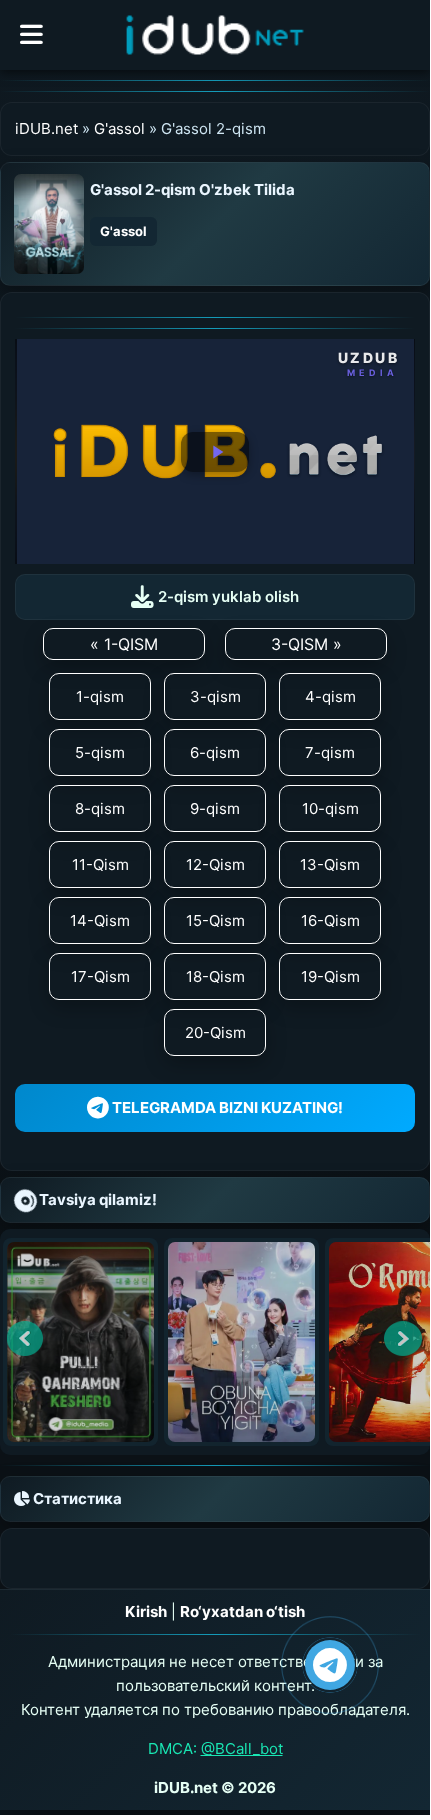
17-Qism (100, 976)
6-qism (215, 752)
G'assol (119, 128)
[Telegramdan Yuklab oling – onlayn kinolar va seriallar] (330, 1665)
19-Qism (330, 976)
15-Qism (215, 920)
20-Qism (215, 1032)
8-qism (100, 808)
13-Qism (330, 864)
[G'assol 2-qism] (49, 222)
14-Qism (100, 920)
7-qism (330, 752)
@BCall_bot (242, 1748)
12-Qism (215, 864)
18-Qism (215, 976)
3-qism (215, 696)
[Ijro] (215, 452)
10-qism (330, 808)
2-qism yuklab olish (226, 596)
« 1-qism (124, 644)
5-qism (100, 752)
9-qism (215, 808)
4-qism (330, 696)
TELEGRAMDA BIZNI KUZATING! (226, 1107)
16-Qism (330, 920)
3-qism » (306, 644)
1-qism (100, 696)
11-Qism (100, 864)
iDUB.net (46, 128)
